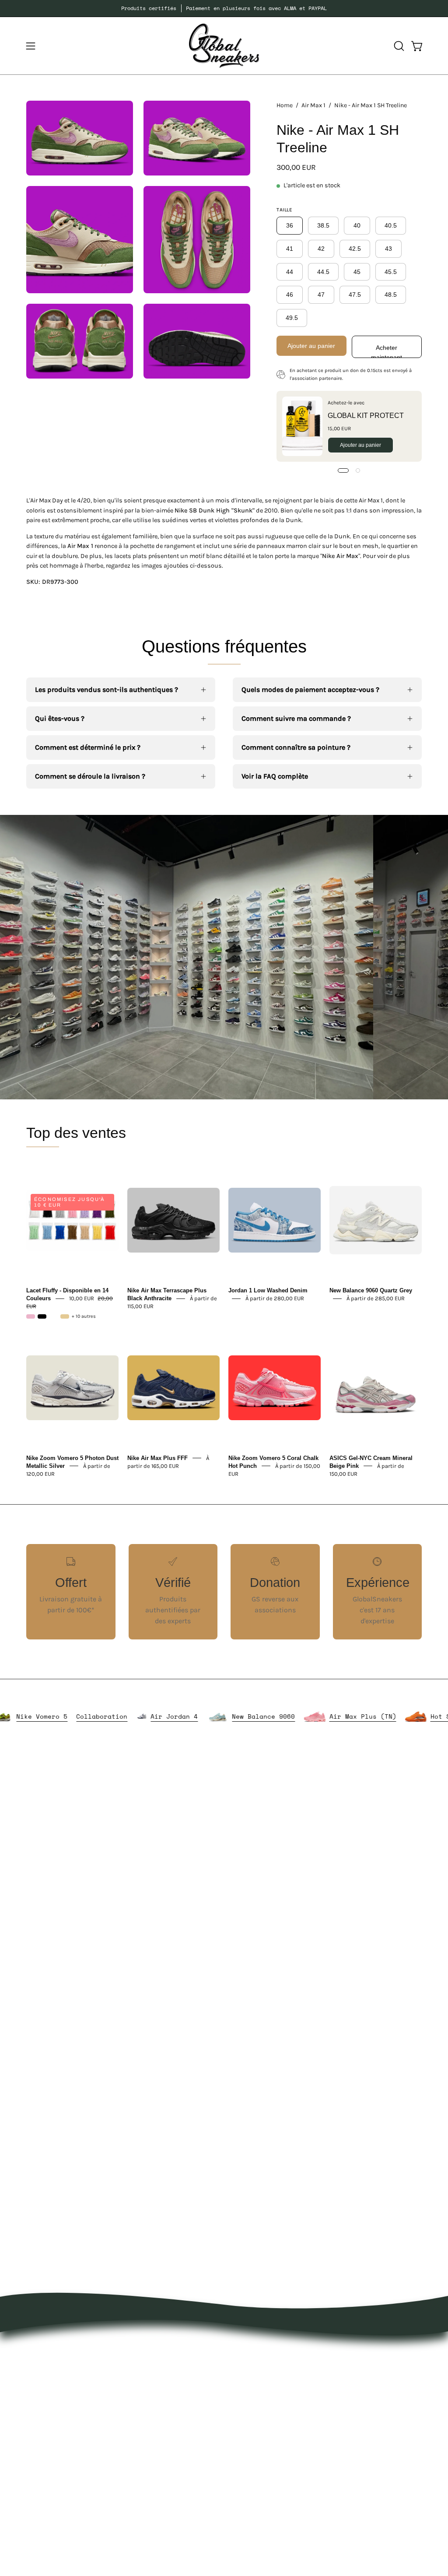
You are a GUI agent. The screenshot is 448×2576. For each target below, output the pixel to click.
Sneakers (165, 2423)
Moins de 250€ (174, 2466)
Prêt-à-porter (171, 2379)
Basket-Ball (168, 2437)
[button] (398, 46)
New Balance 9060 (315, 1716)
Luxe (157, 2408)
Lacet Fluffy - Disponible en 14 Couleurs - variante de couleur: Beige (65, 1316)
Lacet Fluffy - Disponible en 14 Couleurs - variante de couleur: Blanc (53, 1316)
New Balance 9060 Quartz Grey (371, 1290)
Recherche (249, 2434)
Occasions (166, 2480)
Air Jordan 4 (226, 1716)
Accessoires (169, 2394)
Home (285, 105)
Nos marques (171, 2365)
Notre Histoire (255, 2350)
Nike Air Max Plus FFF (157, 1458)
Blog (240, 2419)
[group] (224, 8)
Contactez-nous (258, 2405)
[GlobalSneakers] (224, 46)
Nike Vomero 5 (93, 1716)
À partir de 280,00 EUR (275, 1298)
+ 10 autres (84, 1316)
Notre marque (255, 2365)
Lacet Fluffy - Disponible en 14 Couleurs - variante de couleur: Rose (31, 1316)
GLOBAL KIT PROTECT (366, 416)
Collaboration (153, 1716)
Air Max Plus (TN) (414, 1716)
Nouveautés (169, 2350)
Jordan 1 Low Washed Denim (268, 1290)
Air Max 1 (313, 105)
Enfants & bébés (177, 2451)
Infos (158, 2495)
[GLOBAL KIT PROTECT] (302, 426)
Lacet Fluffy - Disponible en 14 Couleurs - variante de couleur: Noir (42, 1316)
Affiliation (248, 2448)
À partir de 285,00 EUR (376, 1298)
